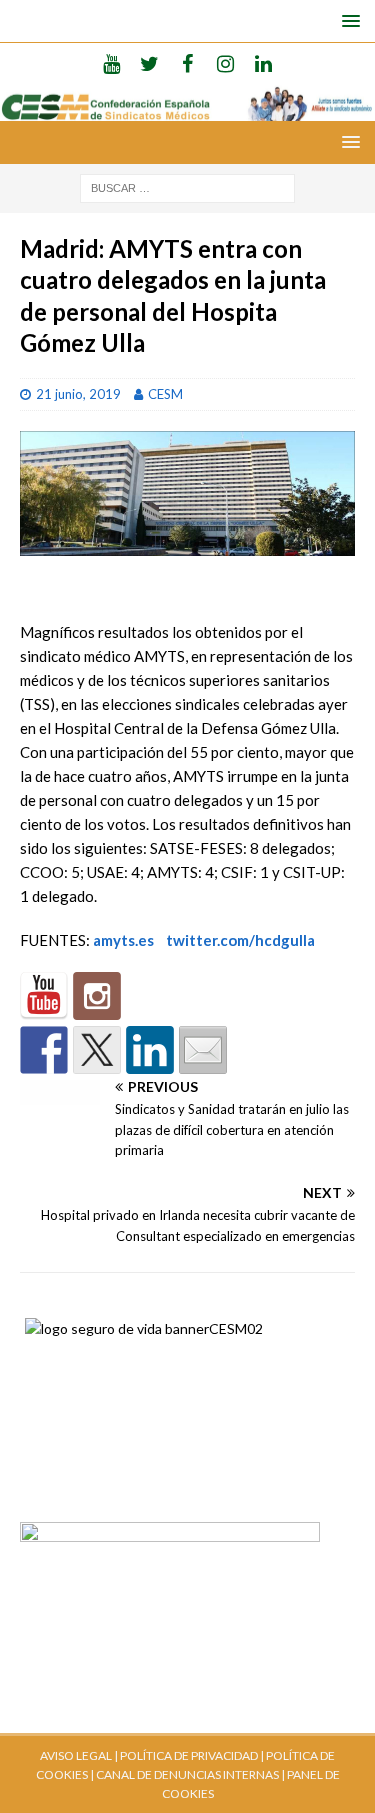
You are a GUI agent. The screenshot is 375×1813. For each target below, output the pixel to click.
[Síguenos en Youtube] (44, 996)
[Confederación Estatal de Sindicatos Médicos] (187, 109)
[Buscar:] (187, 186)
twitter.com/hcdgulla (240, 940)
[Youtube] (111, 63)
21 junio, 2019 (78, 394)
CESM (165, 394)
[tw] (149, 63)
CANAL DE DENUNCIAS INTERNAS (186, 1774)
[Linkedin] (263, 63)
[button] (347, 20)
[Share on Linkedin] (150, 1050)
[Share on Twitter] (97, 1050)
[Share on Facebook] (44, 1050)
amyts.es (123, 940)
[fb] (187, 63)
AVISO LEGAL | (79, 1755)
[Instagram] (225, 63)
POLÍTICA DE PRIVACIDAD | (192, 1755)
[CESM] (97, 996)
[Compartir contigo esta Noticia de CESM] (203, 1050)
